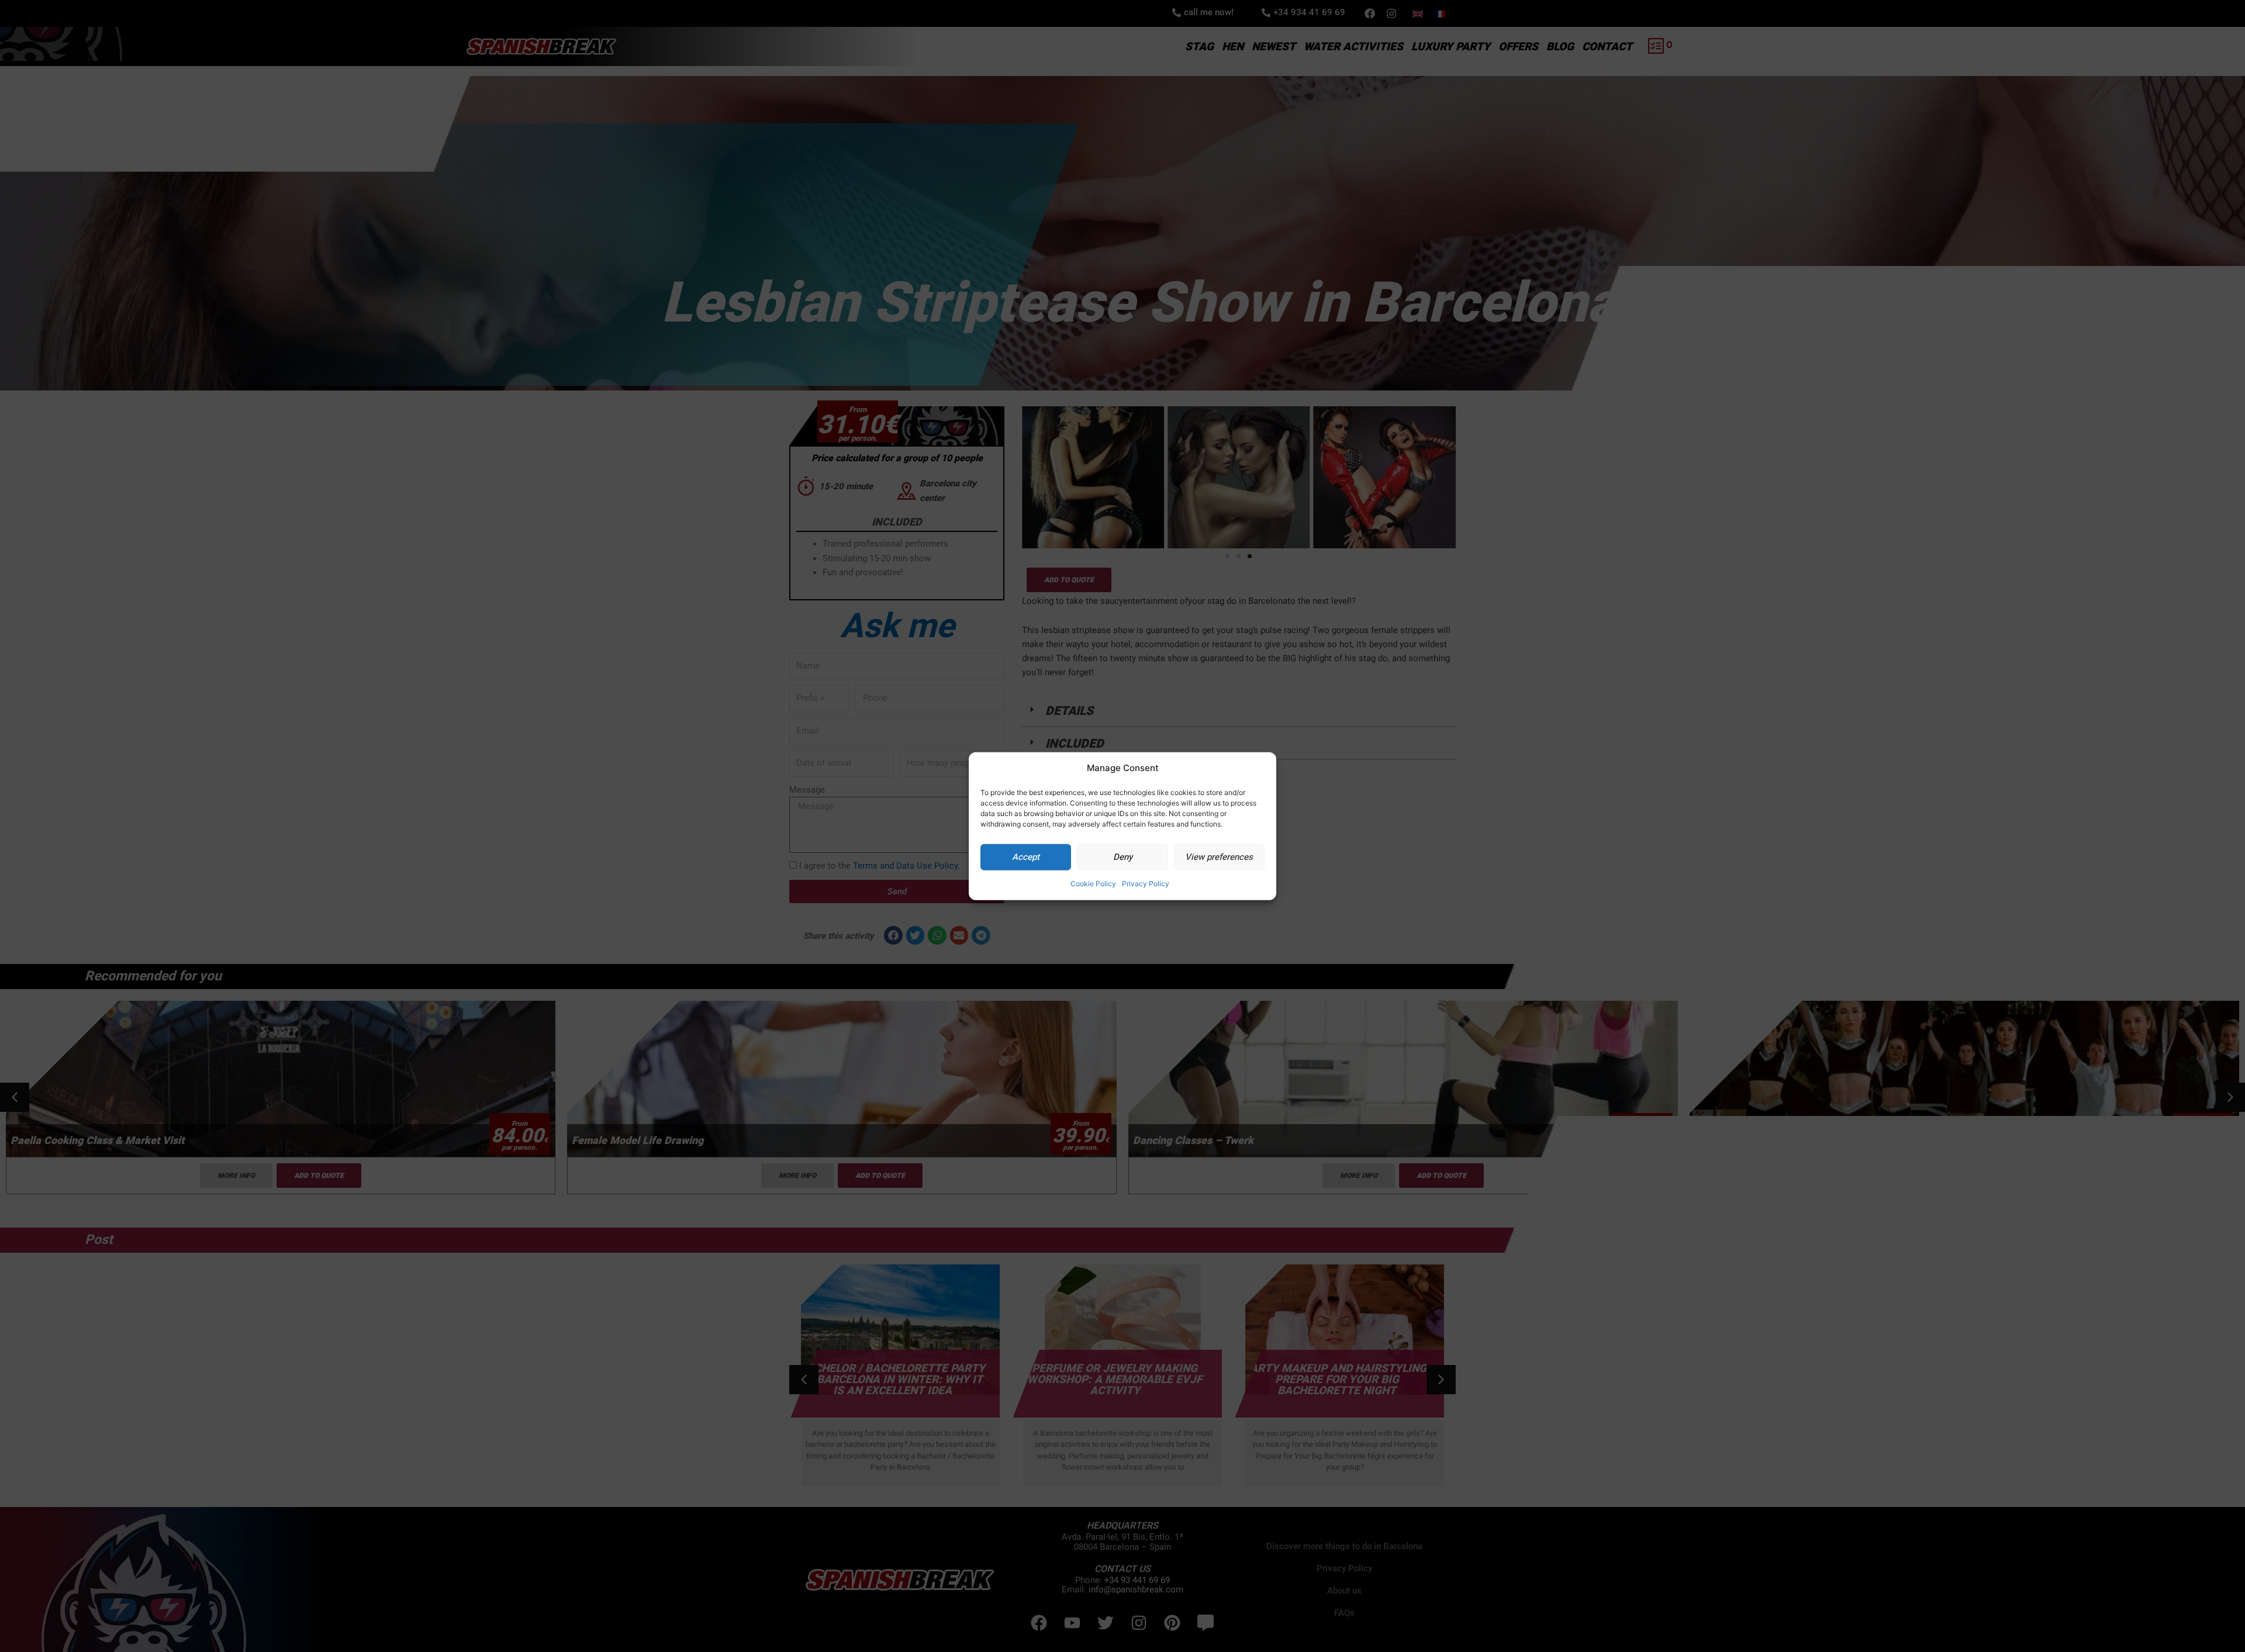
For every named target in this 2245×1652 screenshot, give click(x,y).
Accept (1026, 857)
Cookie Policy (1093, 884)
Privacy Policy (1146, 884)
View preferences (1219, 857)
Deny (1123, 857)
